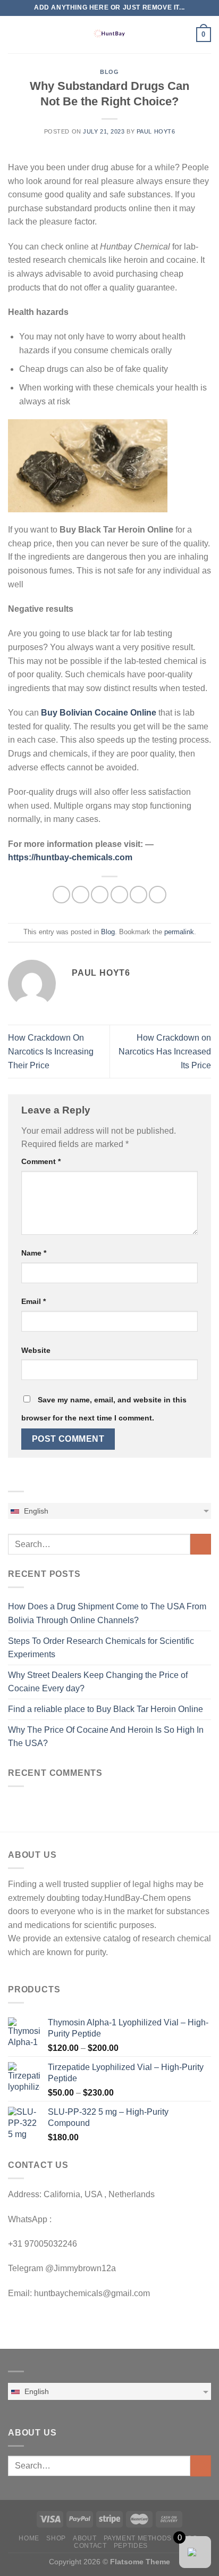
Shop (56, 2538)
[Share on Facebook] (81, 895)
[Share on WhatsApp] (61, 895)
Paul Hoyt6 (156, 131)
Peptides (131, 2546)
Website (36, 1350)
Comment (41, 1161)
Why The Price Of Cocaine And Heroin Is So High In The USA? (106, 1737)
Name (34, 1253)
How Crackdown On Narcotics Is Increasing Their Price (51, 1051)
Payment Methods (138, 2538)
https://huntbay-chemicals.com (70, 857)
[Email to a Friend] (119, 895)
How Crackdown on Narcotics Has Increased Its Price (165, 1051)
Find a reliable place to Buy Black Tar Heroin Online (106, 1709)
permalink (179, 932)
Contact (90, 2546)
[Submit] (201, 1544)
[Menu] (14, 34)
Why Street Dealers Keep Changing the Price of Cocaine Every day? (98, 1682)
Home (29, 2538)
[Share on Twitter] (100, 895)
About (85, 2538)
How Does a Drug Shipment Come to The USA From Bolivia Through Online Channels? (107, 1613)
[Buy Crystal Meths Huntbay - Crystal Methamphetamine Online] (109, 35)
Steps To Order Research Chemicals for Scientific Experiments (101, 1648)
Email (33, 1301)
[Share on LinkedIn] (158, 895)
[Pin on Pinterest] (138, 895)
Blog (109, 72)
